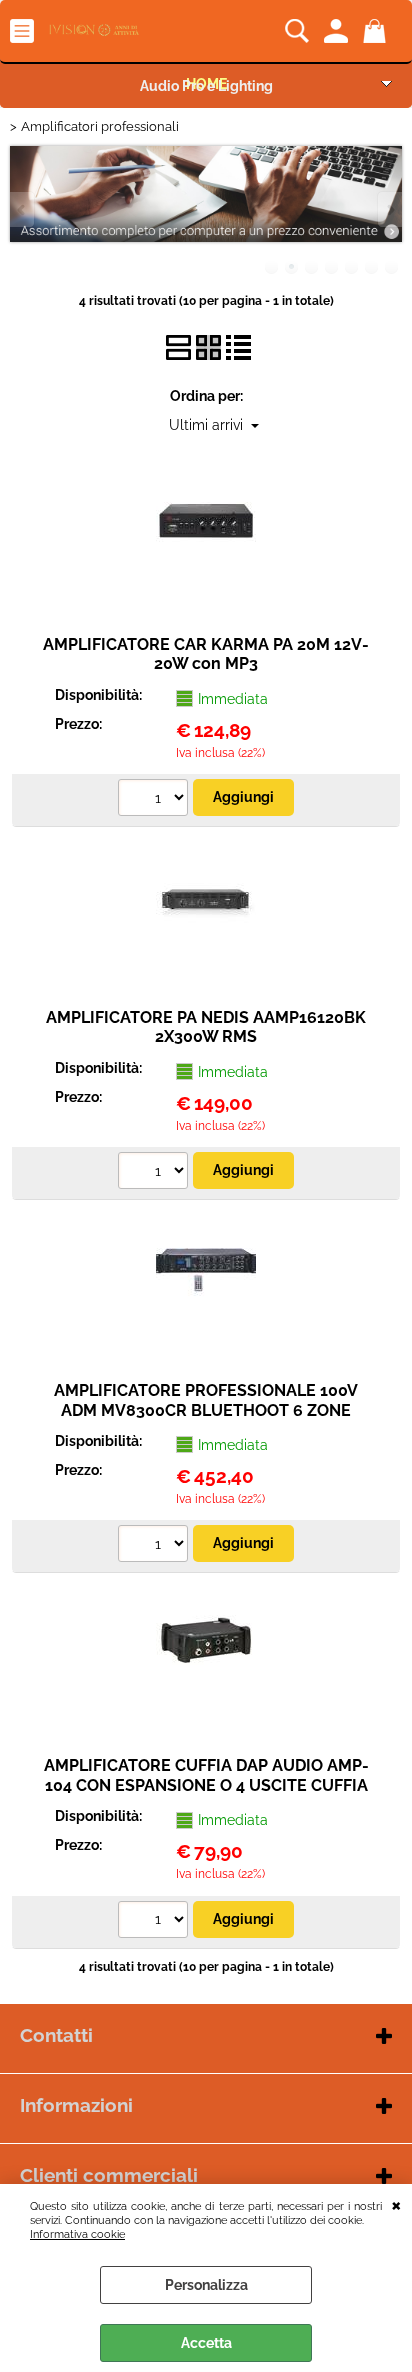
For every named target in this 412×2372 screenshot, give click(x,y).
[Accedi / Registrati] (338, 31)
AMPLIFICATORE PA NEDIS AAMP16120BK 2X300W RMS (206, 1027)
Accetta (206, 2343)
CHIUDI (396, 2204)
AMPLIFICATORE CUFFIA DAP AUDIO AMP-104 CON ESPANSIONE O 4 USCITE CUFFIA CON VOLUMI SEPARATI (206, 1785)
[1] (155, 800)
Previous (23, 209)
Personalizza (206, 2285)
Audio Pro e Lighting (206, 86)
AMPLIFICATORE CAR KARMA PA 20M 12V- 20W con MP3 (206, 654)
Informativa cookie (77, 2234)
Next (389, 209)
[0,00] (377, 31)
